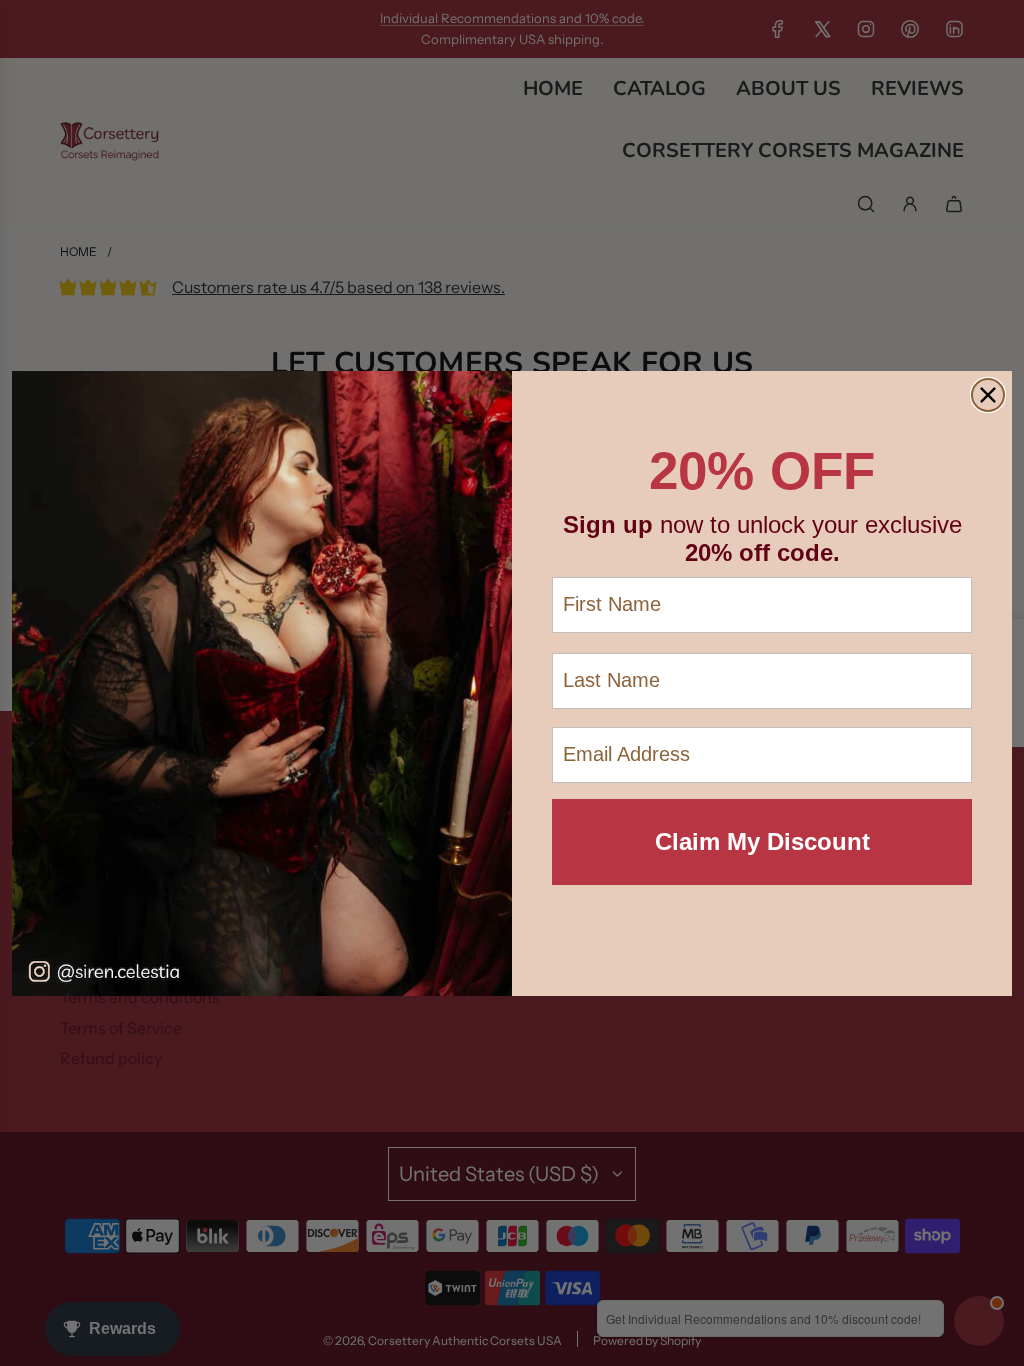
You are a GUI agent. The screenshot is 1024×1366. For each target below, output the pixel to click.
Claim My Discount (762, 841)
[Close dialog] (988, 395)
